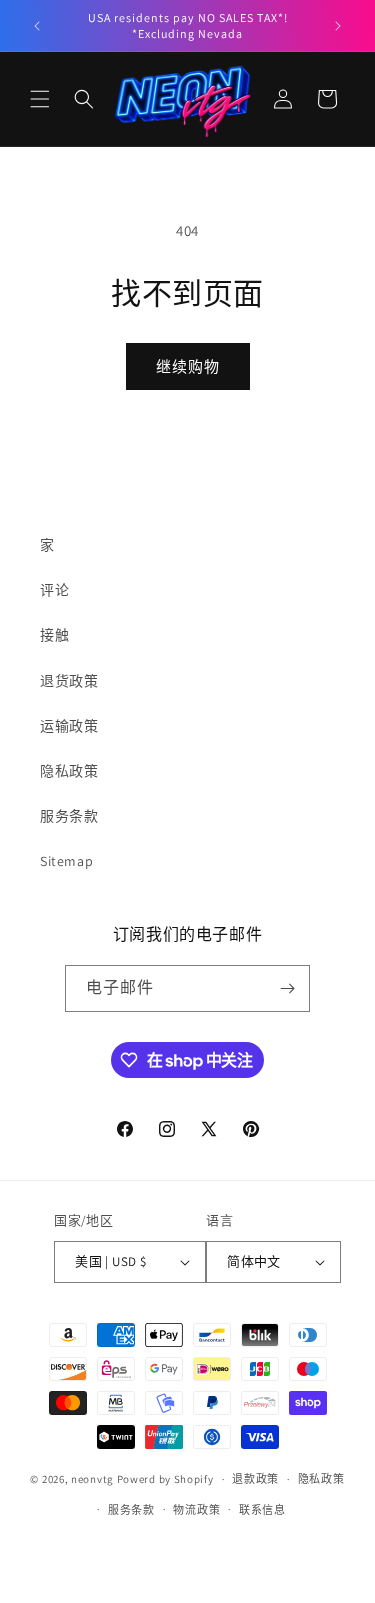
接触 (54, 635)
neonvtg (92, 1479)
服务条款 (69, 816)
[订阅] (287, 988)
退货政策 (69, 681)
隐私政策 (69, 771)
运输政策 (69, 726)
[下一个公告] (338, 26)
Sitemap (66, 861)
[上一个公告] (37, 26)
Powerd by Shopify (165, 1479)
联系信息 (262, 1510)
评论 (54, 590)
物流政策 (196, 1510)
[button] (40, 99)
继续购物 (188, 366)
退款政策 (255, 1479)
